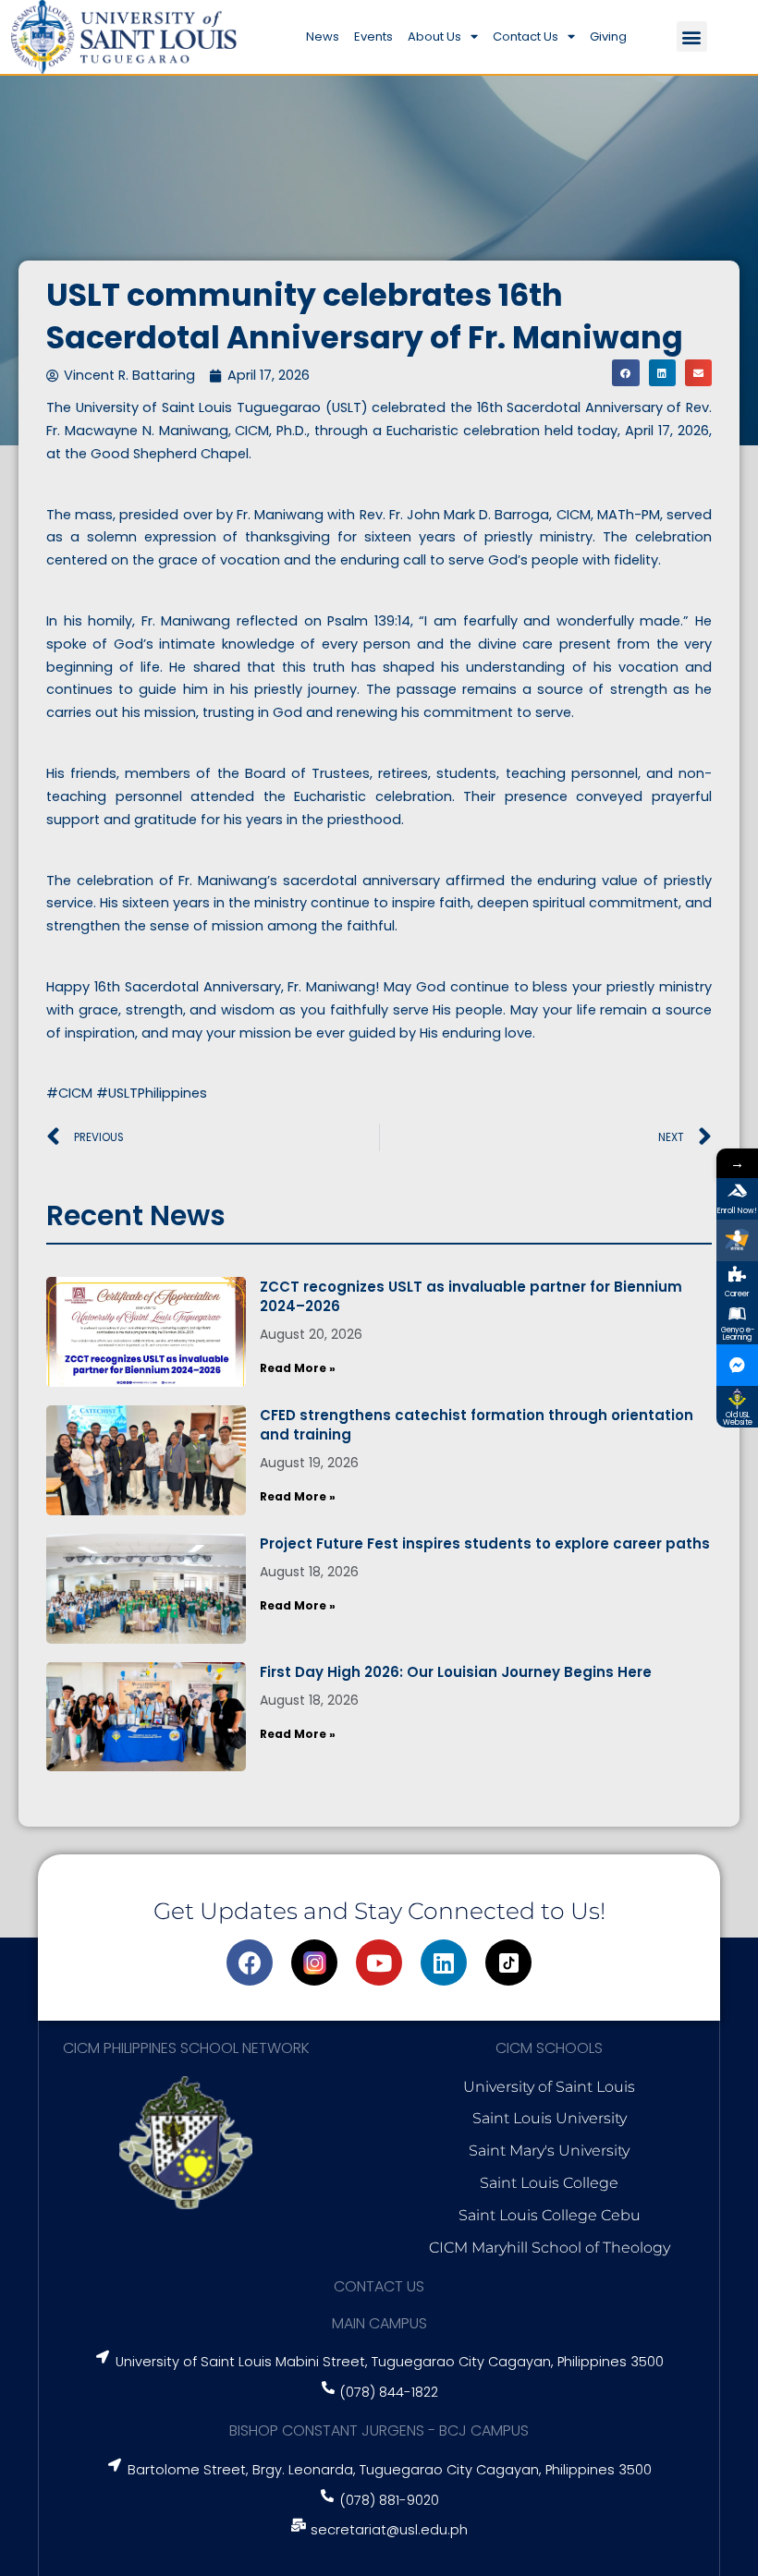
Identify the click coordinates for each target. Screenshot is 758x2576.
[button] (692, 36)
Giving (608, 36)
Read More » (298, 1368)
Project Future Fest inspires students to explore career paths (485, 1543)
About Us (434, 36)
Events (373, 36)
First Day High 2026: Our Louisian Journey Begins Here (456, 1672)
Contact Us (526, 36)
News (323, 36)
